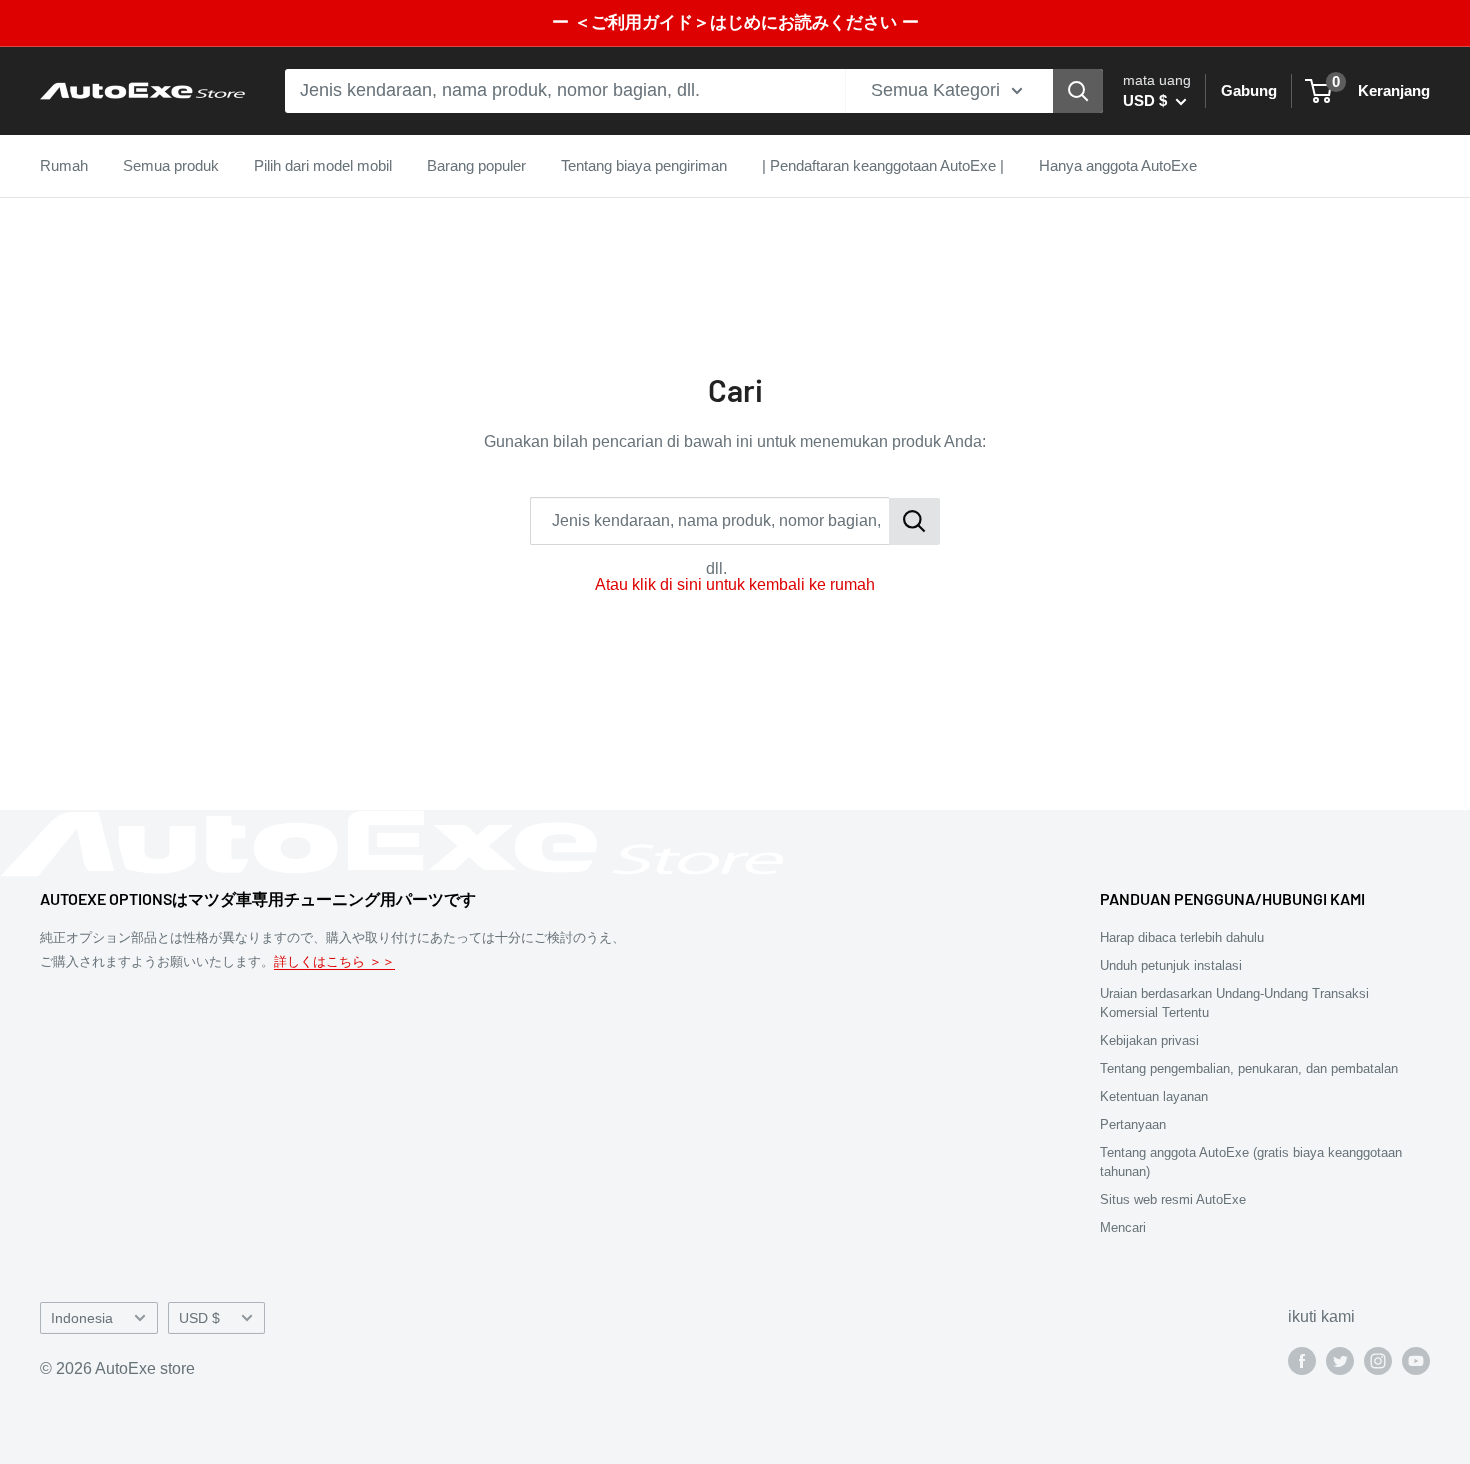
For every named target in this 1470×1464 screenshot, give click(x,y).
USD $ (199, 1318)
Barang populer (476, 165)
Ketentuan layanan (1154, 1096)
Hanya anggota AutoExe (1118, 165)
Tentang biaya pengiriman (644, 165)
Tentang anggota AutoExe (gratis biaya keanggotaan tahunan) (1251, 1161)
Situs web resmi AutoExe (1173, 1199)
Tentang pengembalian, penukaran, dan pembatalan (1249, 1068)
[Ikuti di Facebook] (1302, 1360)
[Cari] (1078, 91)
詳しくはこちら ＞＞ (334, 961)
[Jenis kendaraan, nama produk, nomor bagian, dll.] (914, 521)
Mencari (1123, 1227)
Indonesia (82, 1318)
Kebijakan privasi (1149, 1040)
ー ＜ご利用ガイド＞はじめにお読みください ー (735, 22)
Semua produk (171, 165)
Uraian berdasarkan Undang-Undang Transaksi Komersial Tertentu (1234, 1002)
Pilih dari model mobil (323, 165)
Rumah (64, 165)
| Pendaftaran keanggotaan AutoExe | (883, 165)
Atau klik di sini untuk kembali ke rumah (735, 584)
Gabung (1249, 90)
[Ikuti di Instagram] (1378, 1360)
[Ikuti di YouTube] (1416, 1360)
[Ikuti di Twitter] (1340, 1360)
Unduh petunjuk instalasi (1171, 965)
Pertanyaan (1133, 1124)
